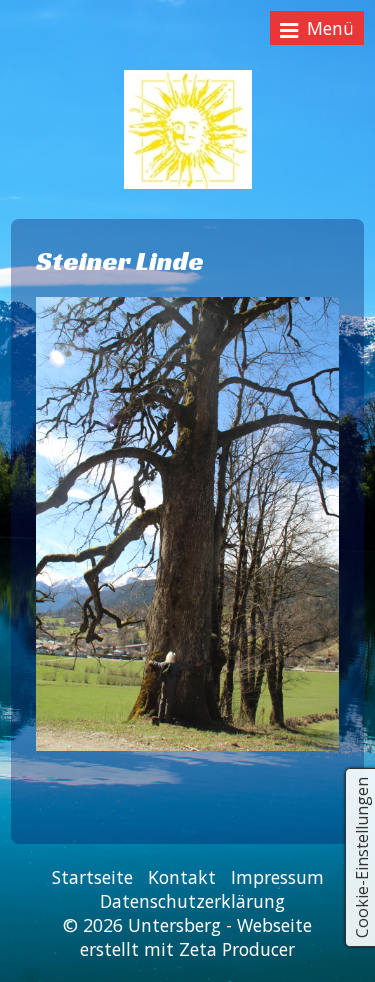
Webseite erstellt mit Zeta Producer (196, 937)
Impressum (277, 877)
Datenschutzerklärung (192, 901)
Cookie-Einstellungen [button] (362, 857)
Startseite (92, 877)
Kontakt (182, 877)
